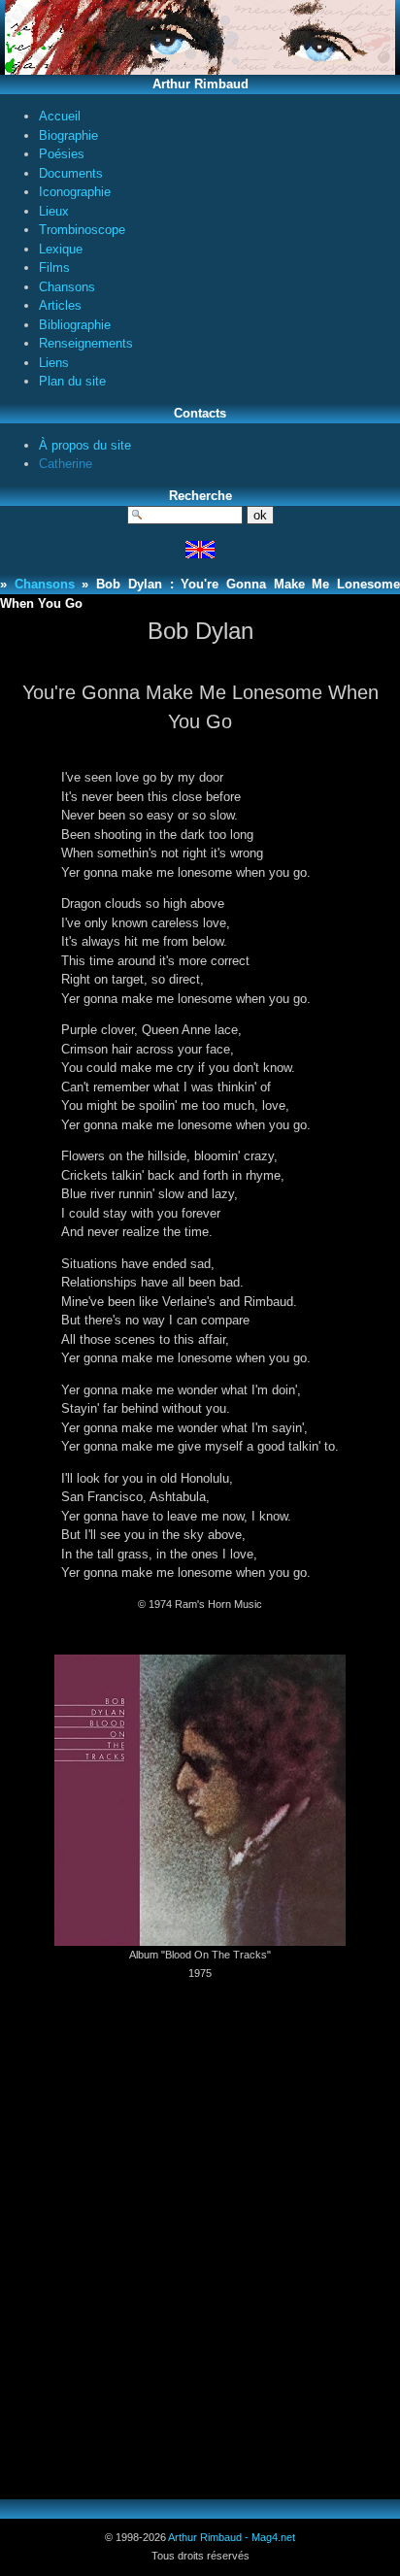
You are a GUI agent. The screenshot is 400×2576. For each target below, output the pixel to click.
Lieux (54, 211)
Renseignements (86, 343)
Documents (71, 173)
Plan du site (72, 381)
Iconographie (75, 192)
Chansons (67, 287)
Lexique (61, 249)
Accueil (60, 116)
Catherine (66, 464)
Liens (54, 363)
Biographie (68, 135)
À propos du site (85, 445)
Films (54, 268)
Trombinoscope (82, 230)
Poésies (62, 154)
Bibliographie (75, 325)
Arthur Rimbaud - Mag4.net (232, 2537)
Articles (60, 305)
